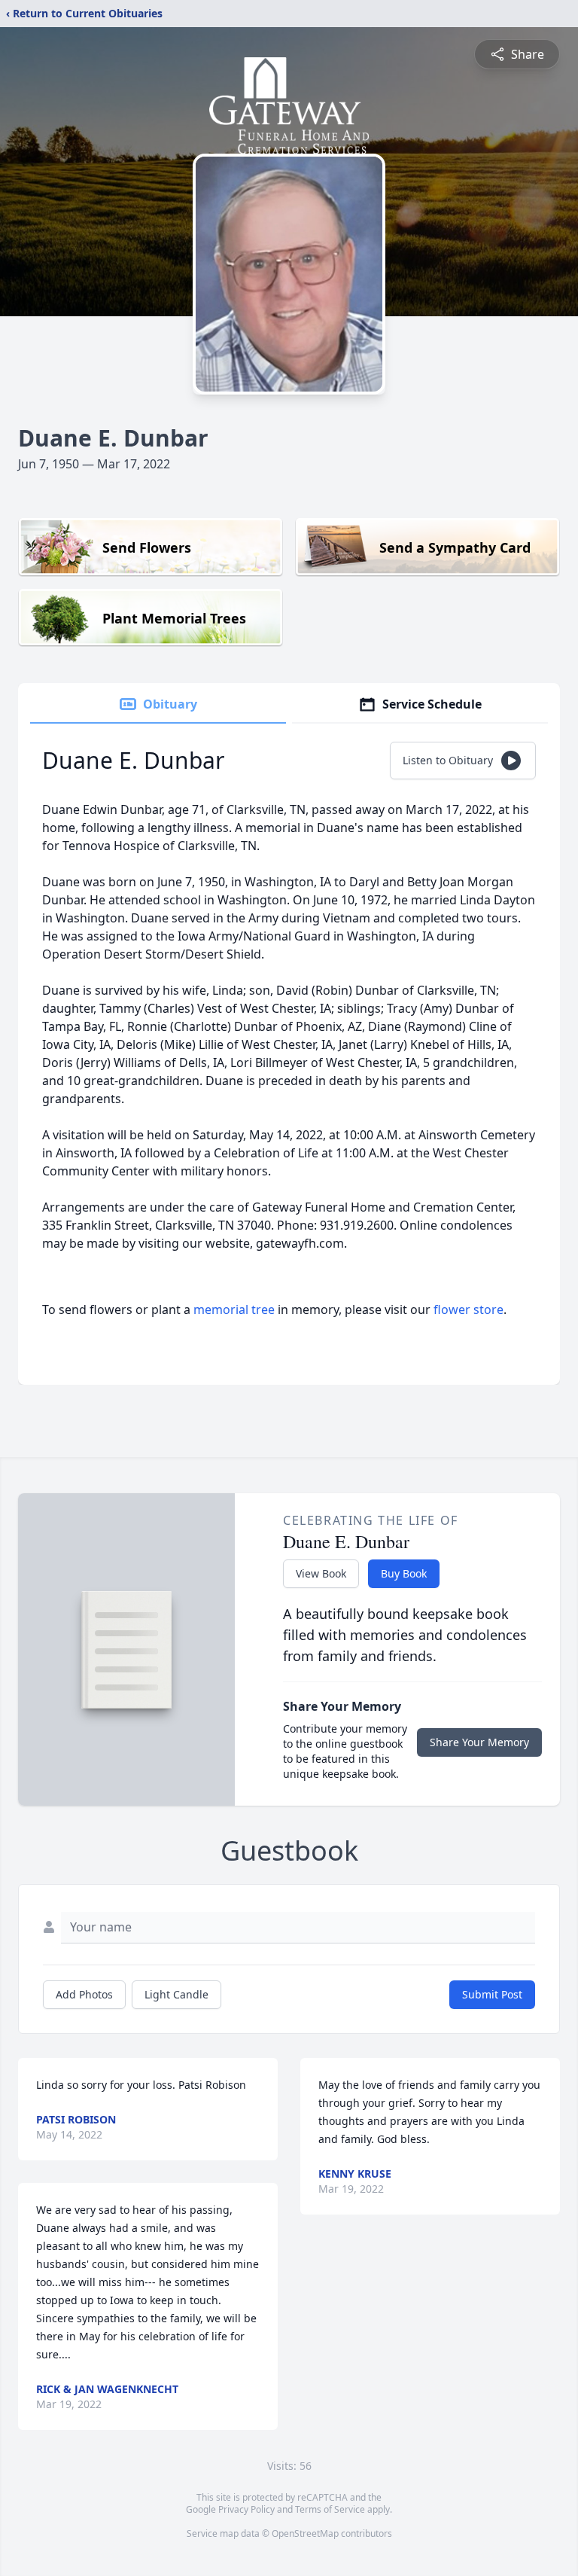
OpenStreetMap (305, 2533)
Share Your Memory (479, 1742)
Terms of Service (330, 2509)
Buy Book (404, 1573)
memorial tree (234, 1309)
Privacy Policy (246, 2509)
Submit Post (492, 1994)
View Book (321, 1573)
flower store (468, 1309)
